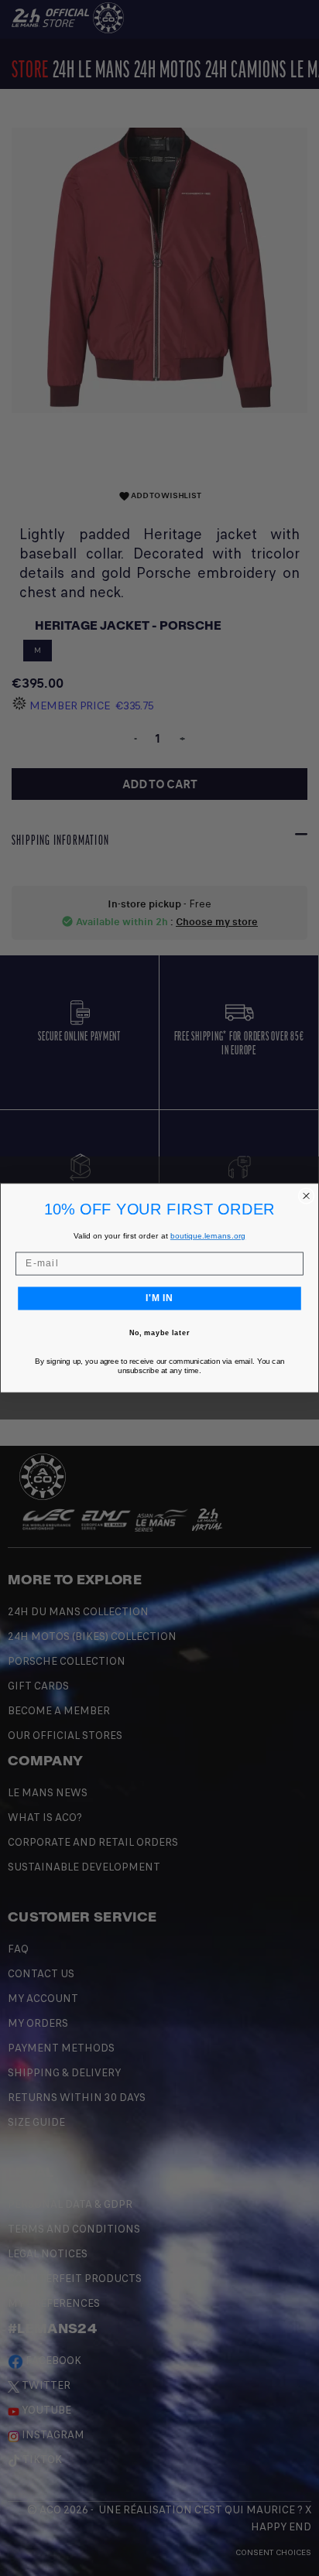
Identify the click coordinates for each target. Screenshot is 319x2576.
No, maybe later (160, 1333)
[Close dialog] (307, 1196)
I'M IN (159, 1298)
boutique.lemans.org (208, 1236)
